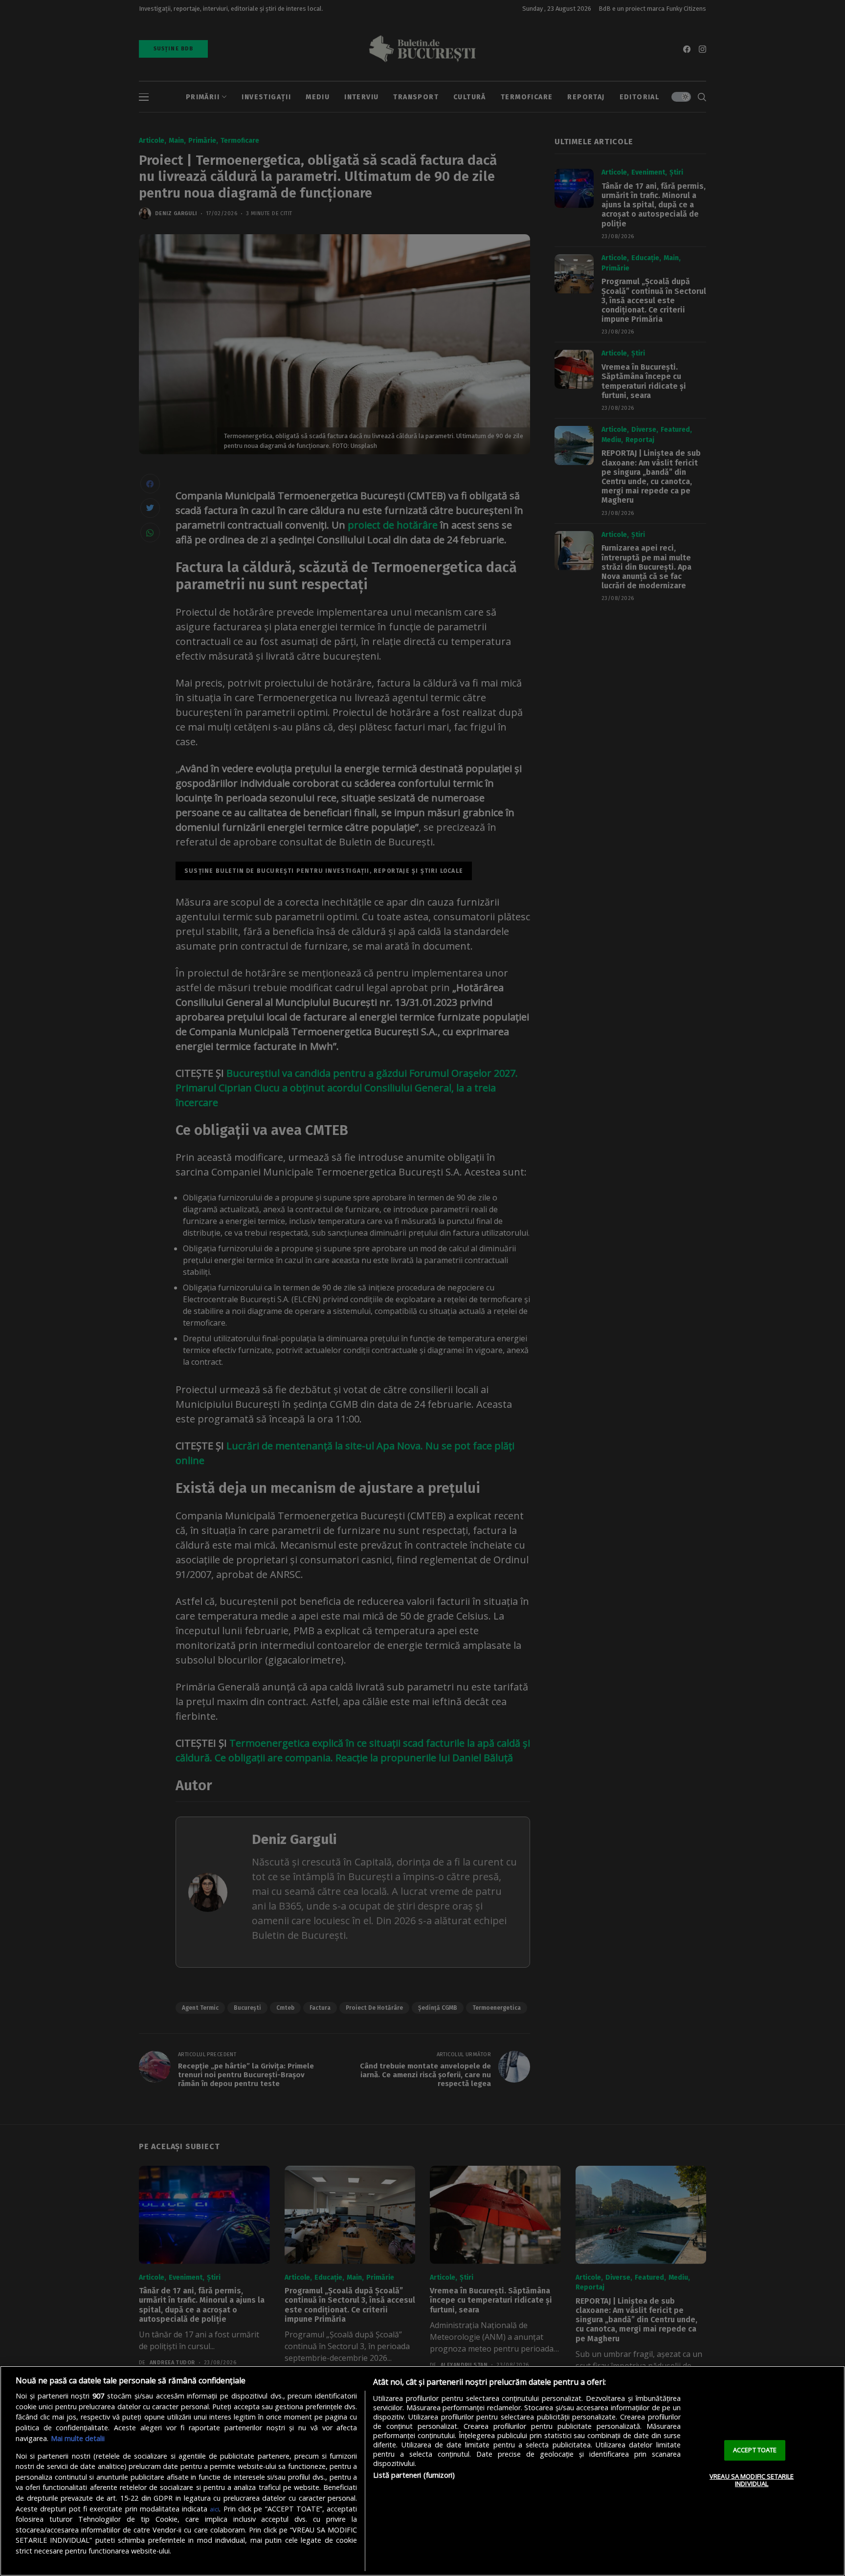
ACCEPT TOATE (755, 2450)
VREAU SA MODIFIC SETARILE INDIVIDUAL (752, 2480)
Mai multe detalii (78, 2438)
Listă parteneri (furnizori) (414, 2475)
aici (214, 2509)
